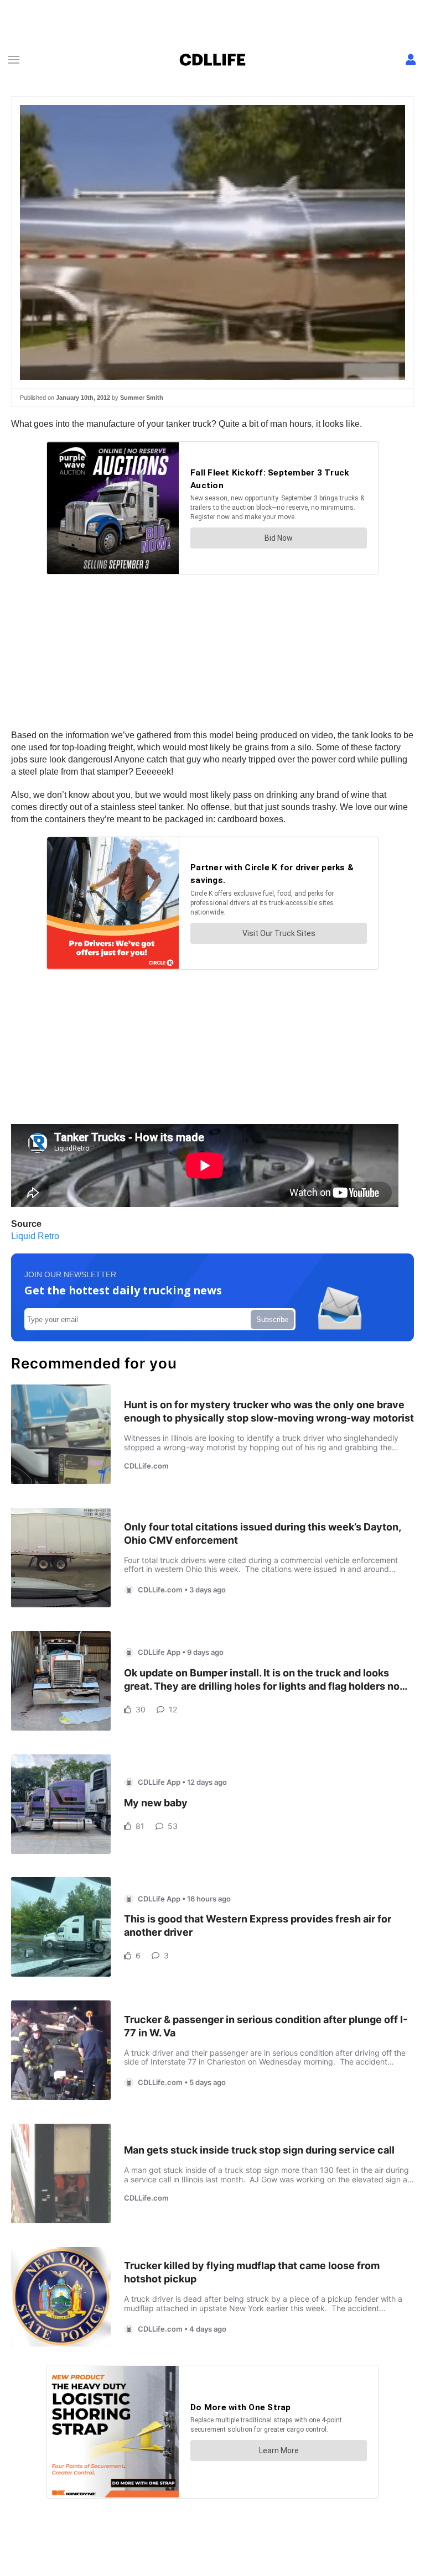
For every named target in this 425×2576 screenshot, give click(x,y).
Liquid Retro (35, 1236)
